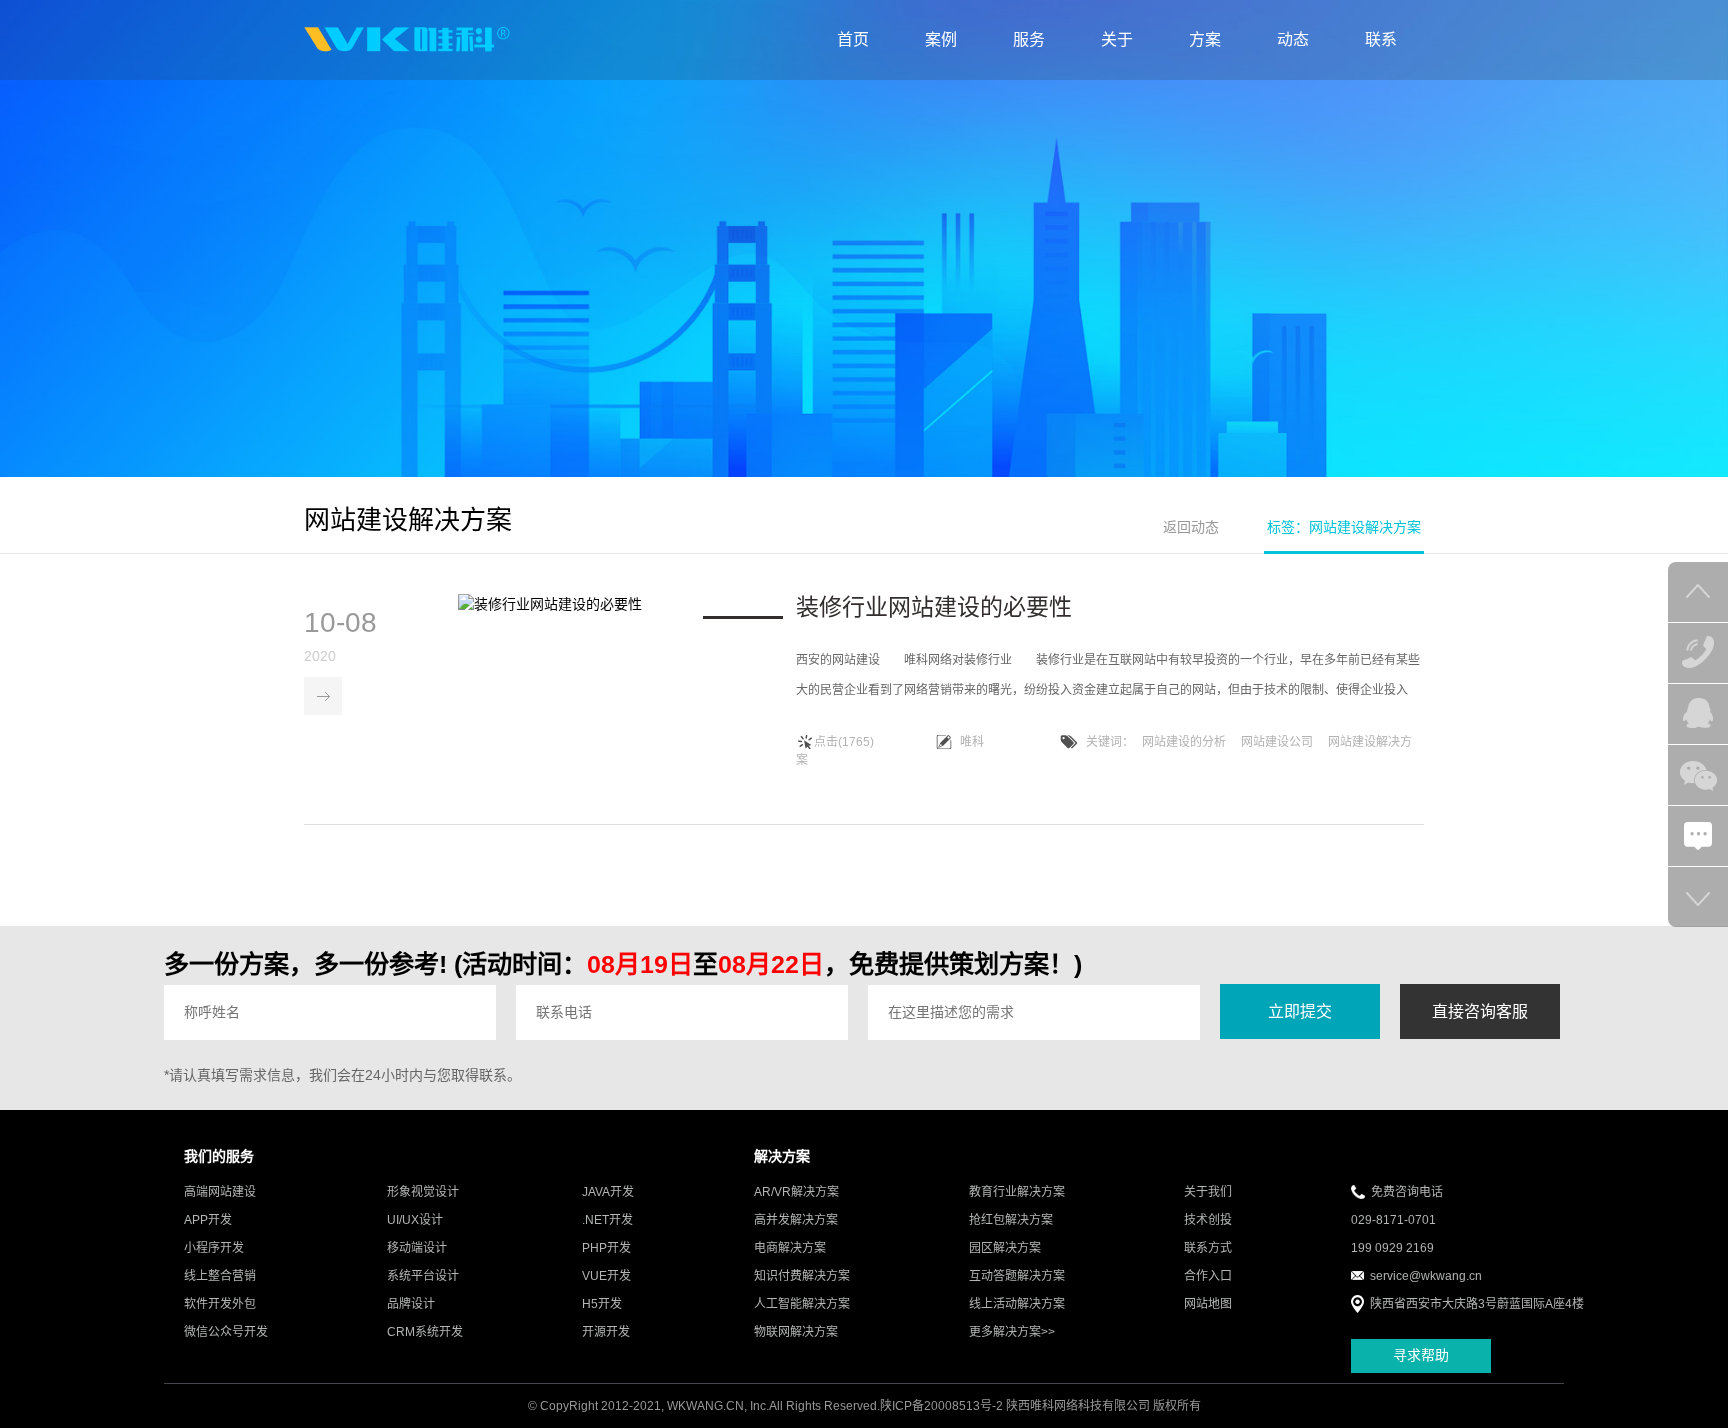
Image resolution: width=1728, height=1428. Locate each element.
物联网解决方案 (796, 1332)
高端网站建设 (220, 1192)
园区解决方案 (1005, 1248)
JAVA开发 (608, 1192)
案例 (941, 39)
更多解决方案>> (1012, 1332)
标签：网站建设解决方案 (1344, 527)
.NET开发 (607, 1220)
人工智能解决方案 (802, 1304)
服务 (1029, 39)
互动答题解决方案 (1017, 1276)
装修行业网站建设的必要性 (934, 607)
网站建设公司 (1277, 742)
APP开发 (208, 1220)
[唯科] (407, 40)
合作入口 (1208, 1276)
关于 (1117, 39)
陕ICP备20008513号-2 (941, 1406)
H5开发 (602, 1304)
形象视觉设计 (423, 1192)
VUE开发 (606, 1276)
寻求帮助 (1421, 1355)
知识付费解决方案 (802, 1276)
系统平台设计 (423, 1276)
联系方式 (1208, 1248)
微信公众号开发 (226, 1332)
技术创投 (1208, 1220)
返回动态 (1191, 527)
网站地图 (1208, 1304)
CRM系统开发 (425, 1332)
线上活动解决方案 (1017, 1304)
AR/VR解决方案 (796, 1192)
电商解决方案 (790, 1248)
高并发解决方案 (796, 1220)
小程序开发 (214, 1248)
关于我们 (1208, 1192)
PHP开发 (606, 1248)
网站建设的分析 (1184, 742)
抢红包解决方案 (1011, 1220)
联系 (1381, 39)
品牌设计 (411, 1304)
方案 (1205, 39)
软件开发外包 (220, 1304)
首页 (853, 39)
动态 (1293, 39)
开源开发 (606, 1332)
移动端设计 (417, 1248)
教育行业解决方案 (1017, 1192)
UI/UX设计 (415, 1220)
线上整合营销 (220, 1276)
